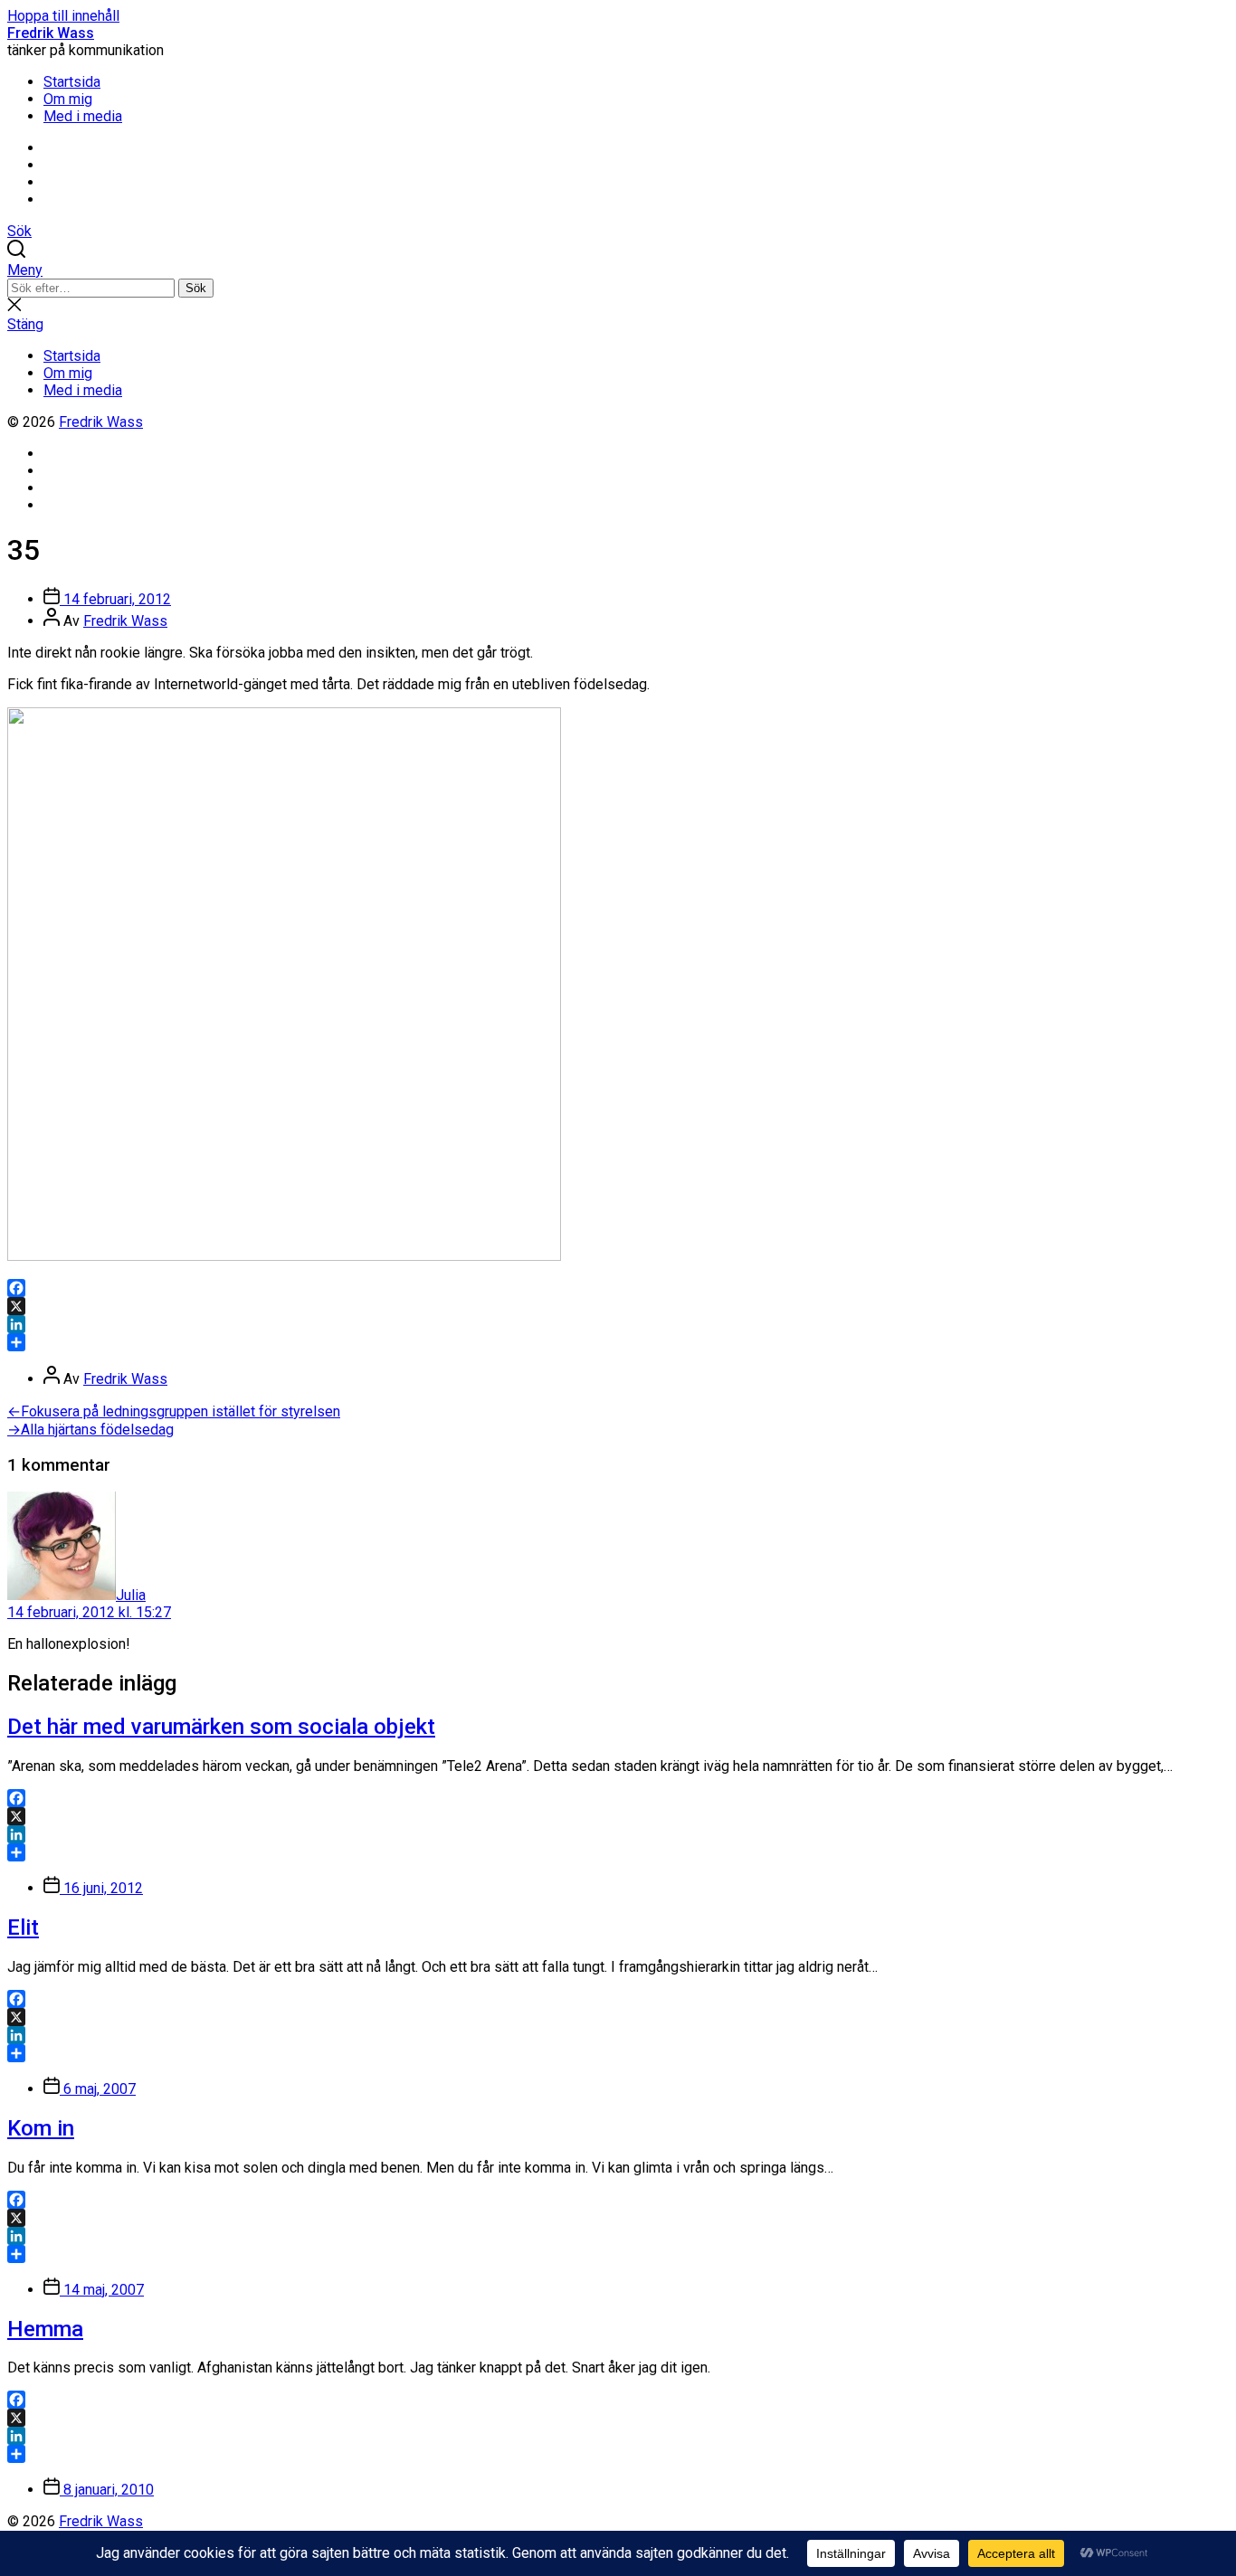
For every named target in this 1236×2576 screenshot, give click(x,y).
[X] (618, 1306)
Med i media (83, 116)
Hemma (45, 2329)
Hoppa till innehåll (63, 16)
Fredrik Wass (51, 33)
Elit (23, 1927)
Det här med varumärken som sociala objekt (221, 1727)
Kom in (41, 2128)
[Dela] (618, 1342)
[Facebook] (618, 1288)
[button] (618, 270)
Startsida (72, 82)
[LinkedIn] (618, 1324)
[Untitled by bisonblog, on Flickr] (284, 1256)
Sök (196, 288)
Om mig (68, 99)
